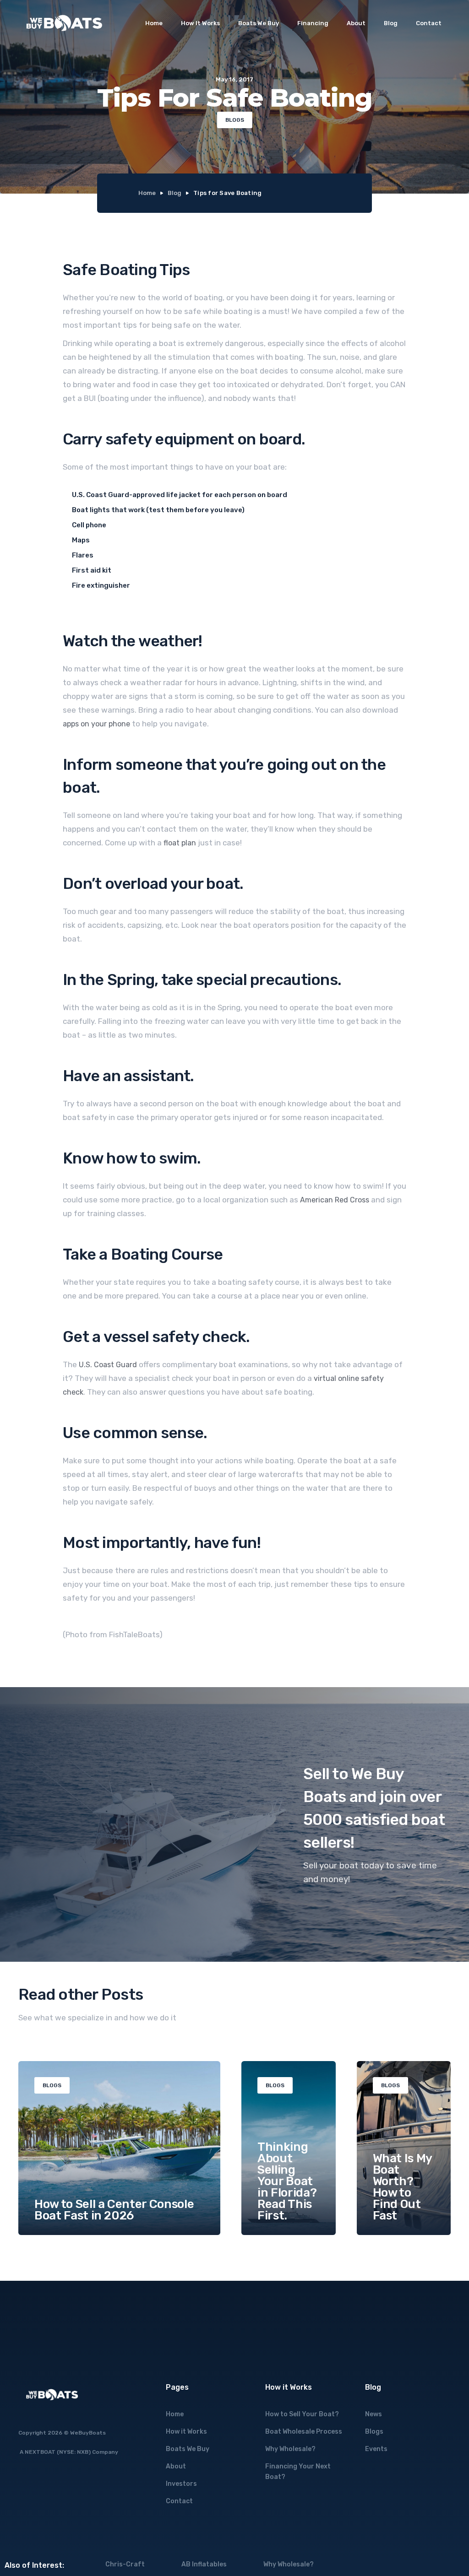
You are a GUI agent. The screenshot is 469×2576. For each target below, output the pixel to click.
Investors (181, 2484)
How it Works (186, 2432)
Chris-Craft (125, 2564)
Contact (429, 23)
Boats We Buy (259, 23)
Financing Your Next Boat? (298, 2472)
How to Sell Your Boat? (302, 2414)
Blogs (374, 2432)
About (356, 23)
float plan (180, 843)
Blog (391, 23)
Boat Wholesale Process (304, 2432)
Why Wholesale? (290, 2449)
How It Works (200, 23)
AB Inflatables (204, 2564)
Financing (313, 23)
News (374, 2414)
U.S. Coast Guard (108, 1365)
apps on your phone (96, 724)
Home (154, 23)
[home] (64, 23)
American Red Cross (335, 1200)
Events (376, 2449)
